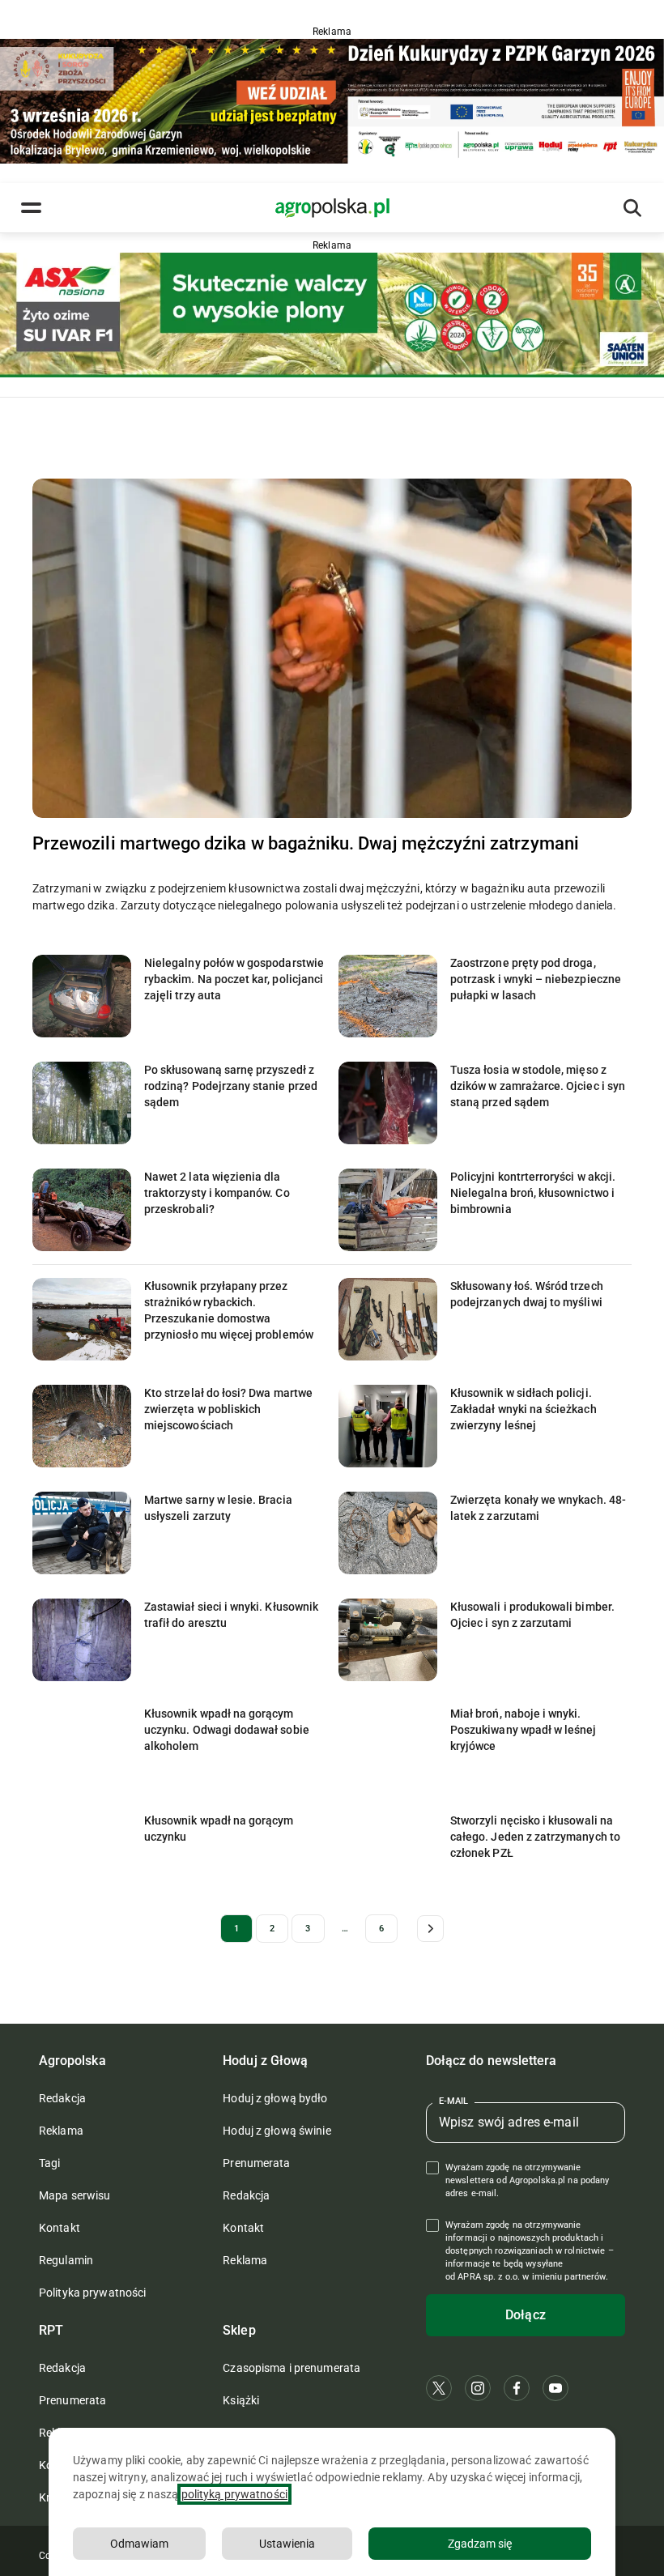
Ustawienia (287, 2544)
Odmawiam (139, 2544)
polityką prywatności (234, 2494)
